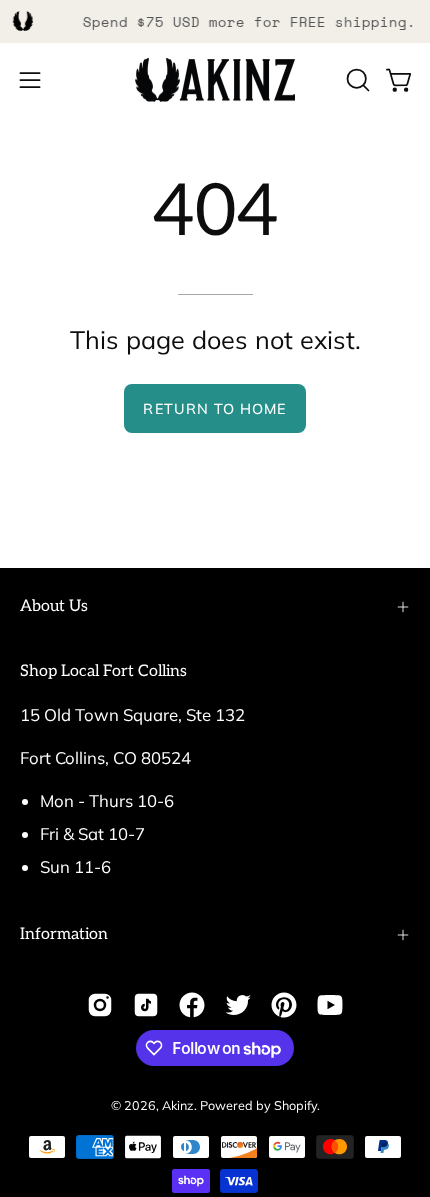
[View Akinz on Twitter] (238, 1005)
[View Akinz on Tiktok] (146, 1005)
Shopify (295, 1105)
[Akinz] (215, 80)
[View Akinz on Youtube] (330, 1005)
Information (64, 934)
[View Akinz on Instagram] (100, 1005)
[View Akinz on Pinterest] (284, 1005)
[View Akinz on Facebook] (192, 1005)
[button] (356, 80)
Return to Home (214, 409)
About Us (54, 606)
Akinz (178, 1105)
